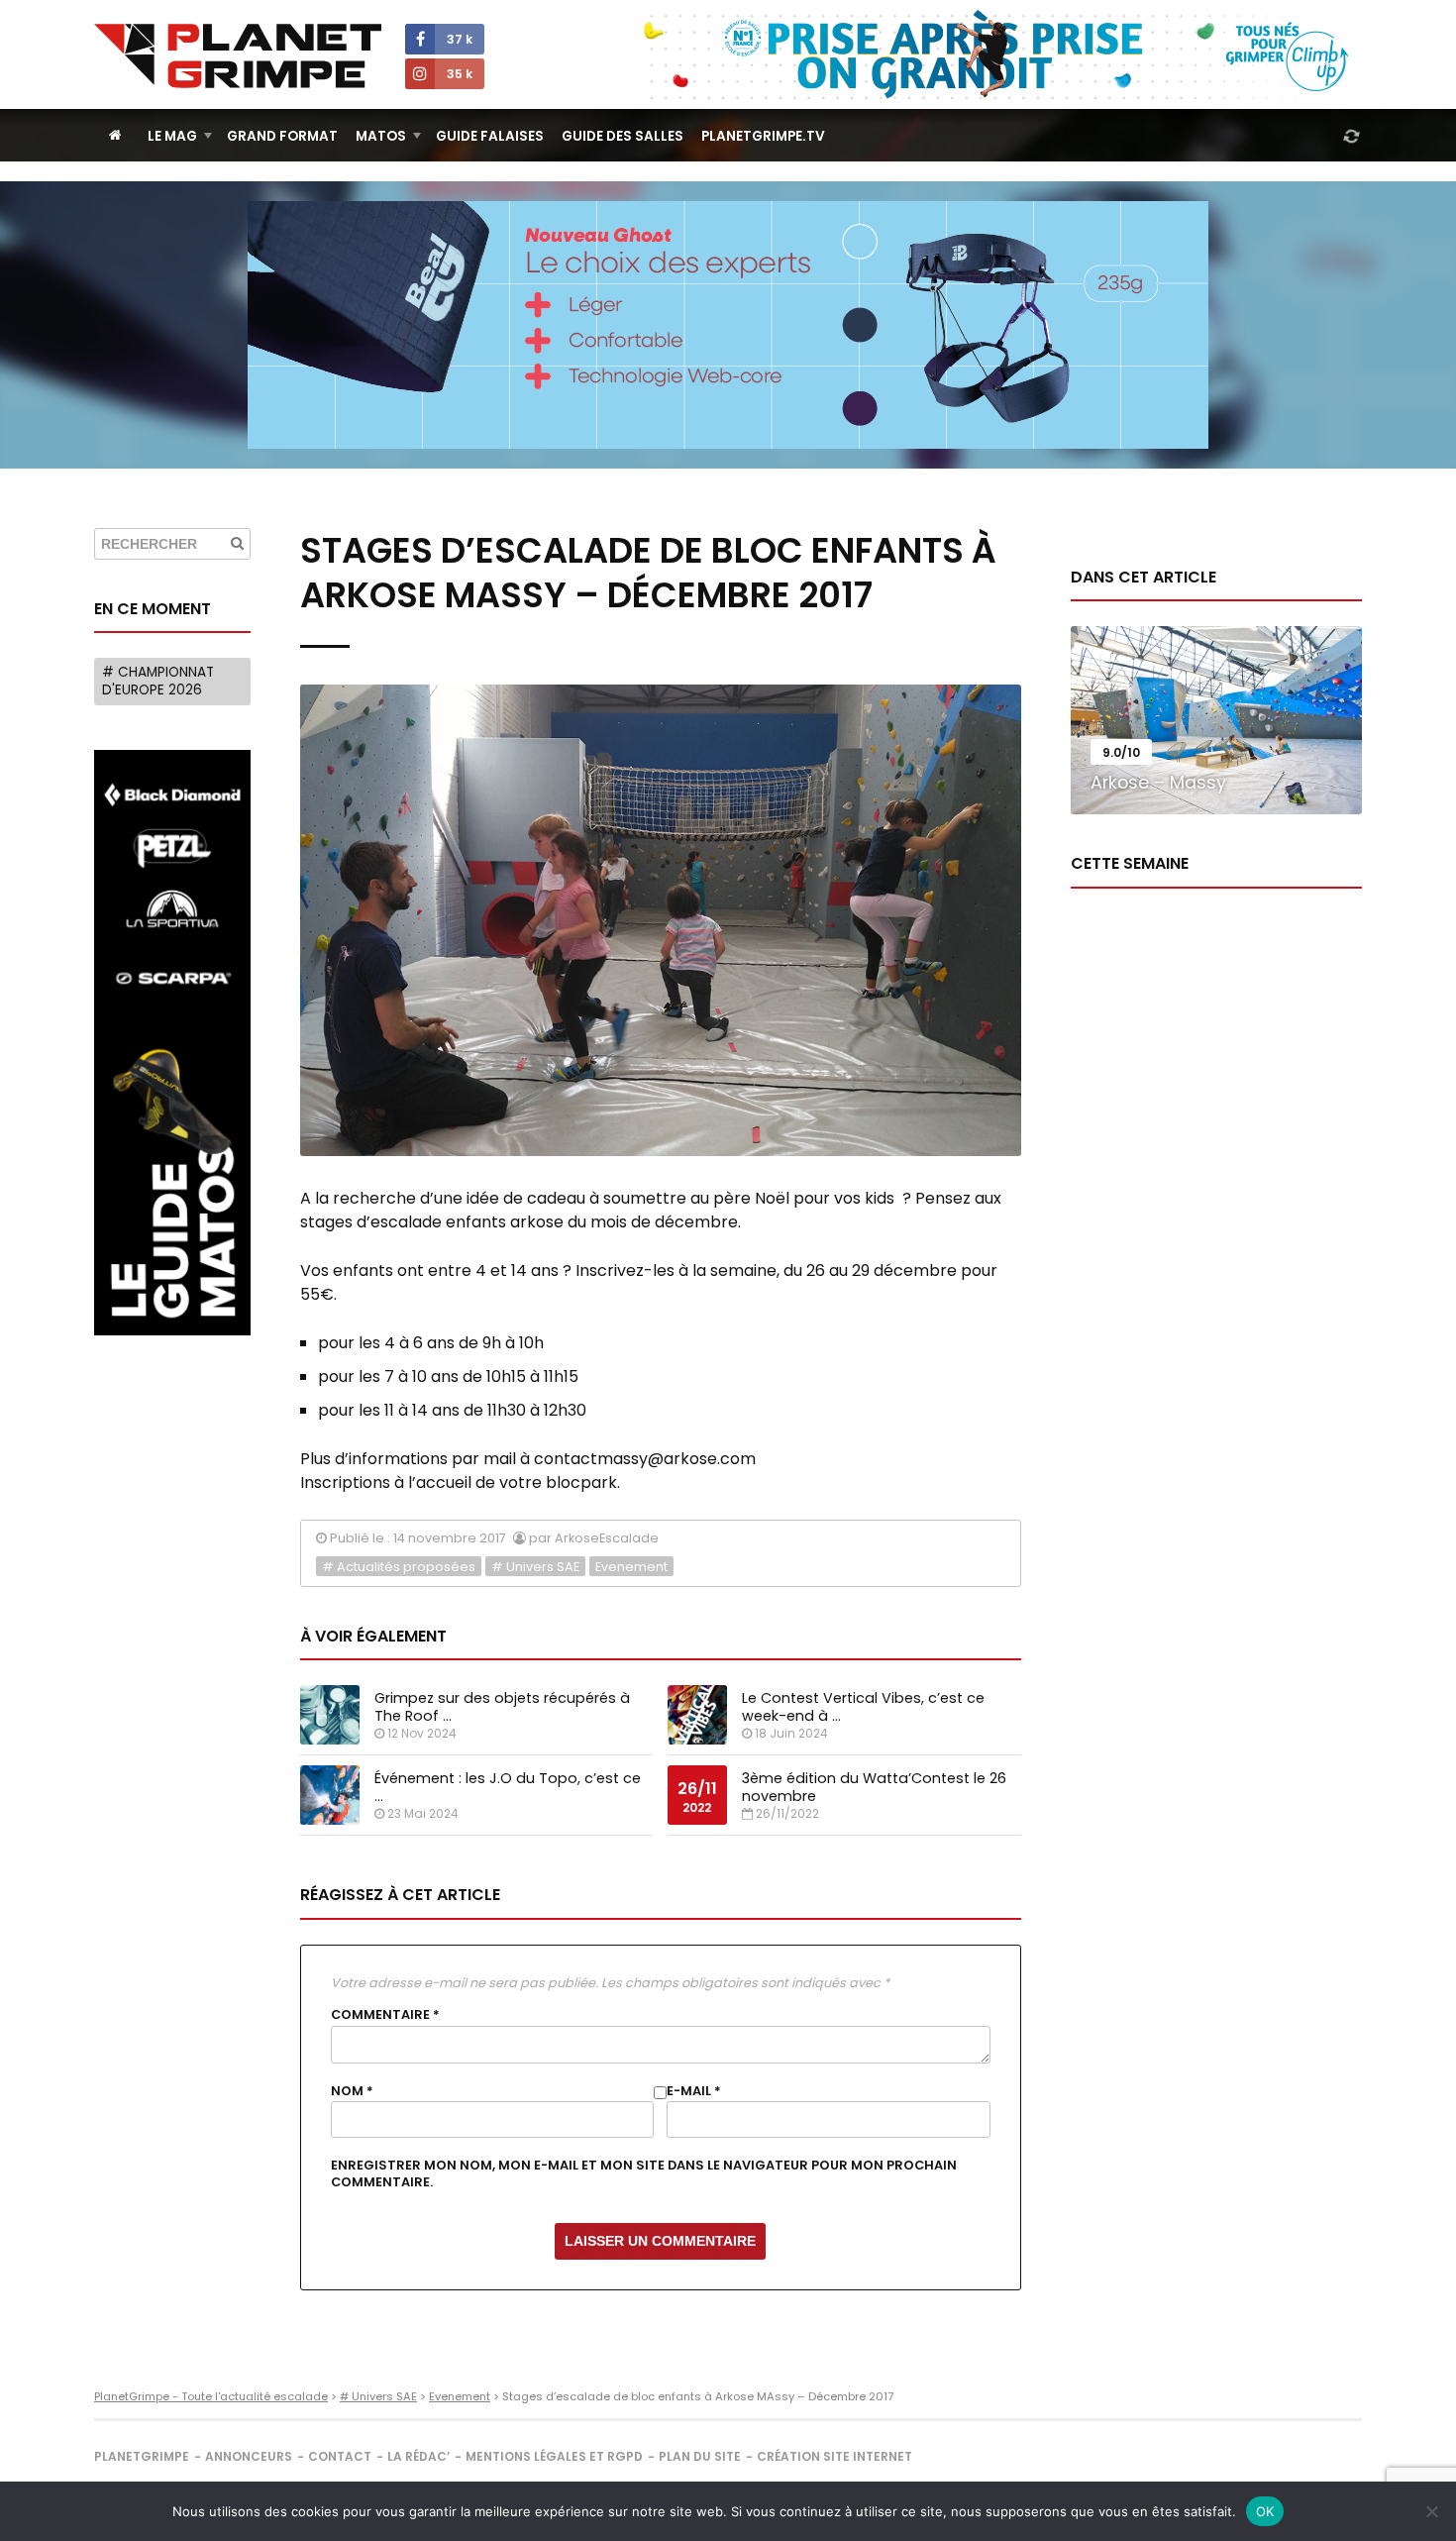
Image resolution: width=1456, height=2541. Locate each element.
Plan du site (700, 2456)
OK (1265, 2511)
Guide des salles (623, 136)
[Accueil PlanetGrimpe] (115, 135)
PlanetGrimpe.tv (763, 136)
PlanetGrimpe (142, 2456)
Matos (381, 136)
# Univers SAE (535, 1567)
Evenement (631, 1567)
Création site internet (834, 2456)
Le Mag (172, 136)
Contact (340, 2456)
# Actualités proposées (399, 1567)
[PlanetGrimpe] (238, 56)
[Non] (1431, 2511)
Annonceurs (249, 2456)
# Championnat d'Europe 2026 (158, 681)
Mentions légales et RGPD (554, 2456)
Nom (352, 2091)
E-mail (694, 2091)
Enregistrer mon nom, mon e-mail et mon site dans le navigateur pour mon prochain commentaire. (644, 2173)
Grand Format (282, 136)
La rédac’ (418, 2456)
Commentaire (385, 2015)
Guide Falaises (490, 136)
